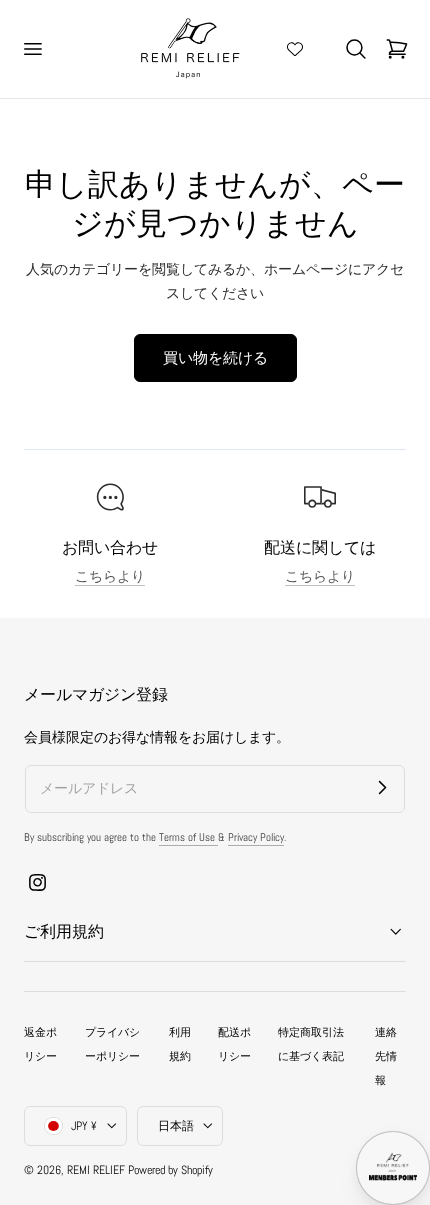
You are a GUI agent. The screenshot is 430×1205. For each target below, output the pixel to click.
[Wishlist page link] (295, 49)
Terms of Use (188, 837)
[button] (32, 49)
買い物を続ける (215, 357)
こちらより (110, 576)
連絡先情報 (386, 1056)
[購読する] (382, 788)
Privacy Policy (256, 837)
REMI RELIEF (96, 1170)
